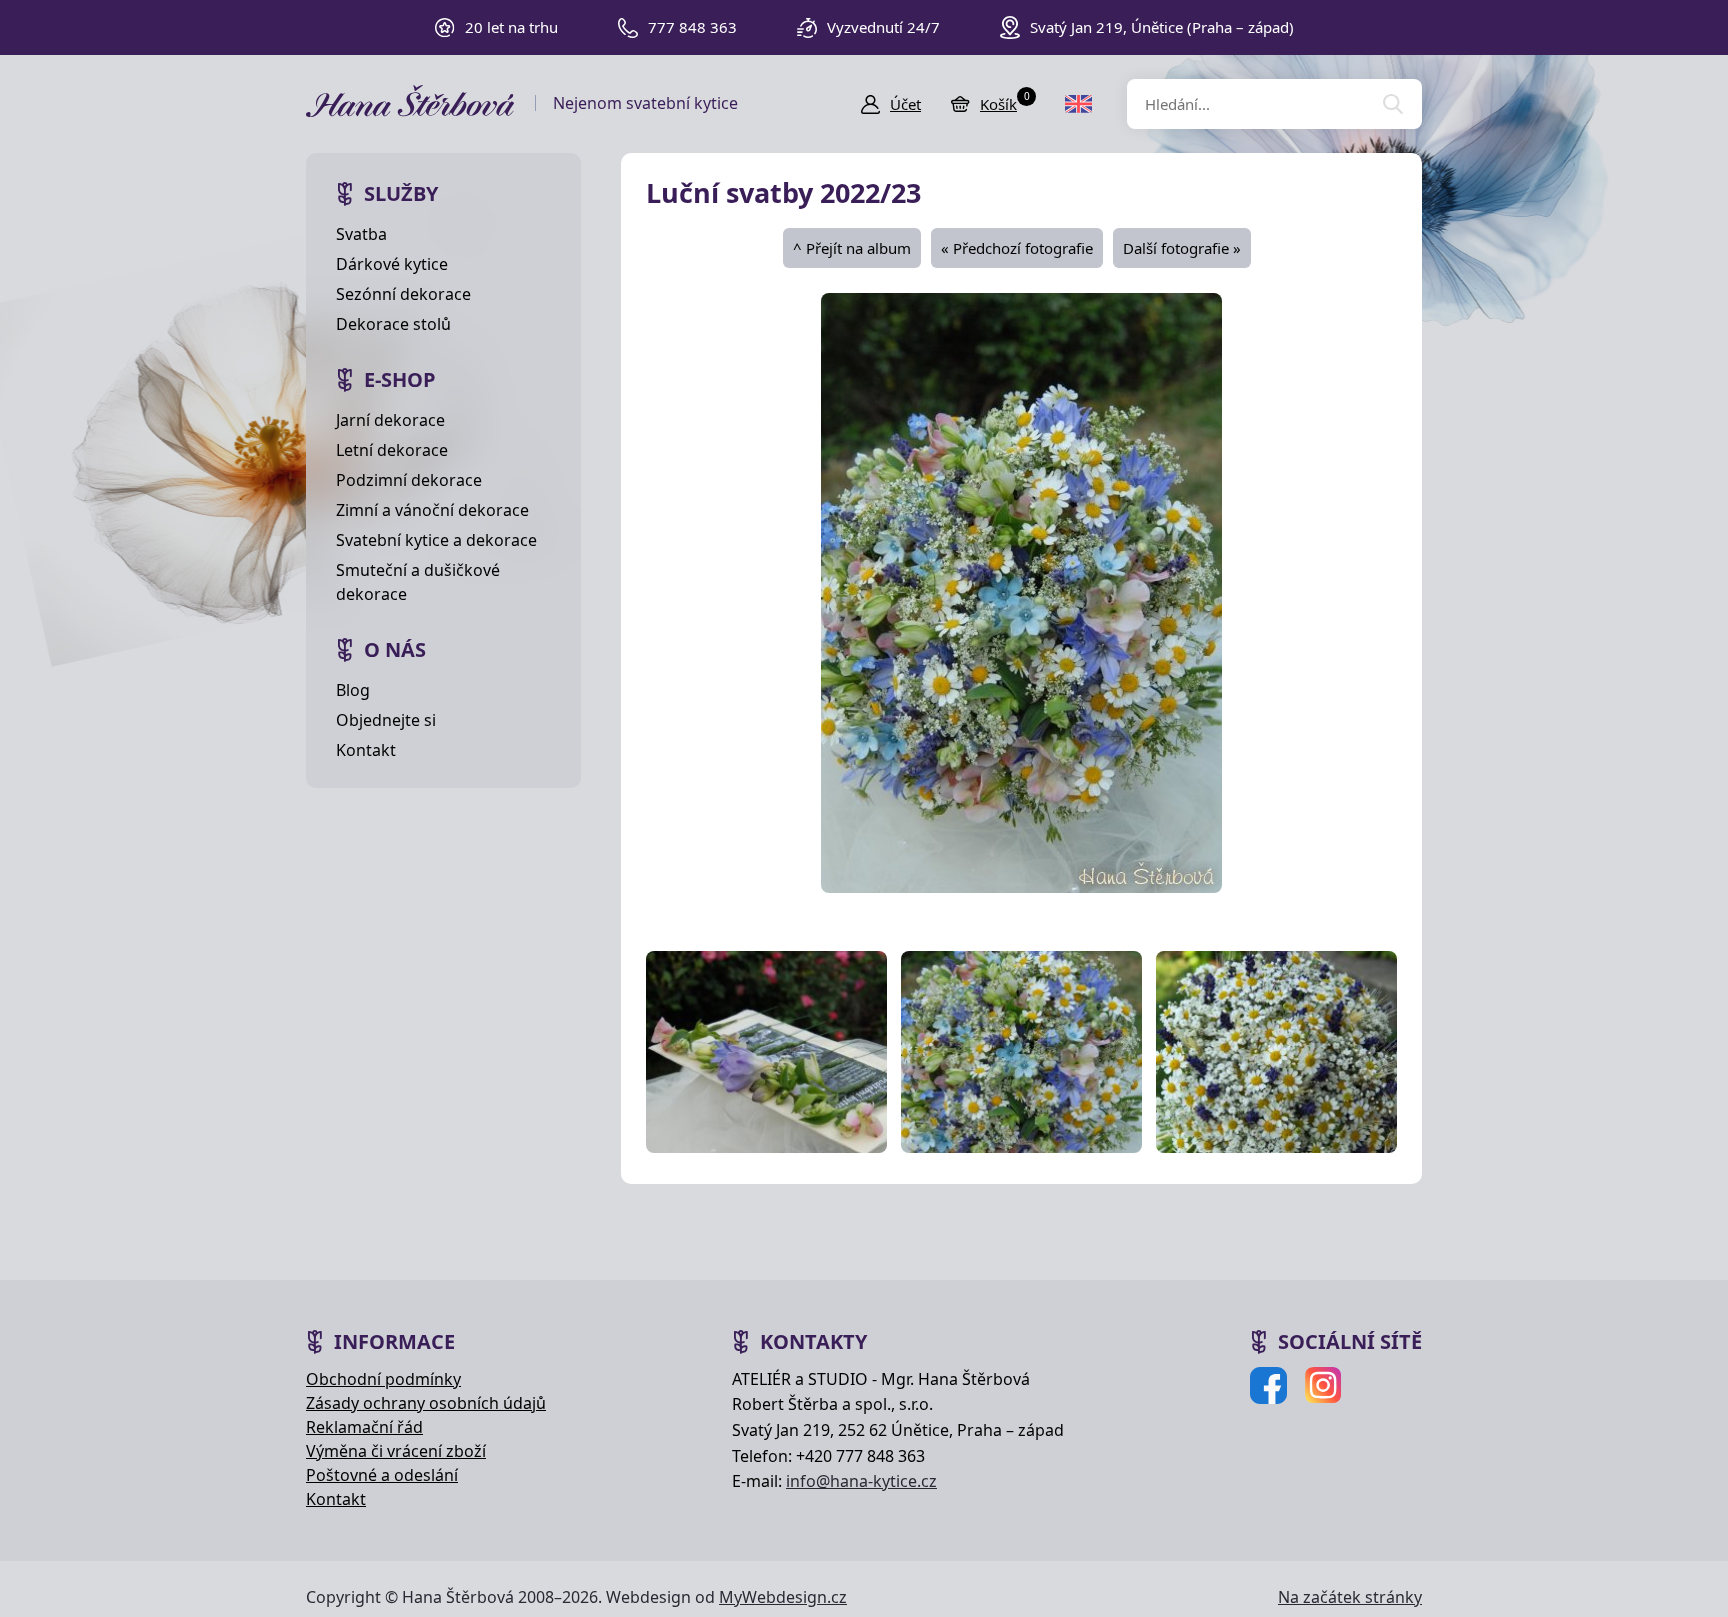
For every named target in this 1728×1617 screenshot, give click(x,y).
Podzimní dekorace (409, 480)
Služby (401, 193)
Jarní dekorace (390, 420)
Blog (353, 690)
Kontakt (366, 750)
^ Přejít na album (852, 248)
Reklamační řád (364, 1427)
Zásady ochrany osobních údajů (426, 1403)
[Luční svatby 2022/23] (1021, 591)
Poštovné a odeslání (382, 1475)
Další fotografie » (1182, 248)
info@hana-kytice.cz (861, 1481)
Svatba (361, 234)
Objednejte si (386, 720)
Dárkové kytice (392, 264)
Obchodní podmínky (383, 1379)
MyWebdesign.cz (783, 1597)
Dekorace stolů (393, 324)
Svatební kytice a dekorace (436, 540)
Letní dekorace (392, 450)
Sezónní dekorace (403, 294)
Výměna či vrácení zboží (396, 1451)
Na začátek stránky (1350, 1597)
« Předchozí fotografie (1017, 248)
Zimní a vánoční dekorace (432, 510)
